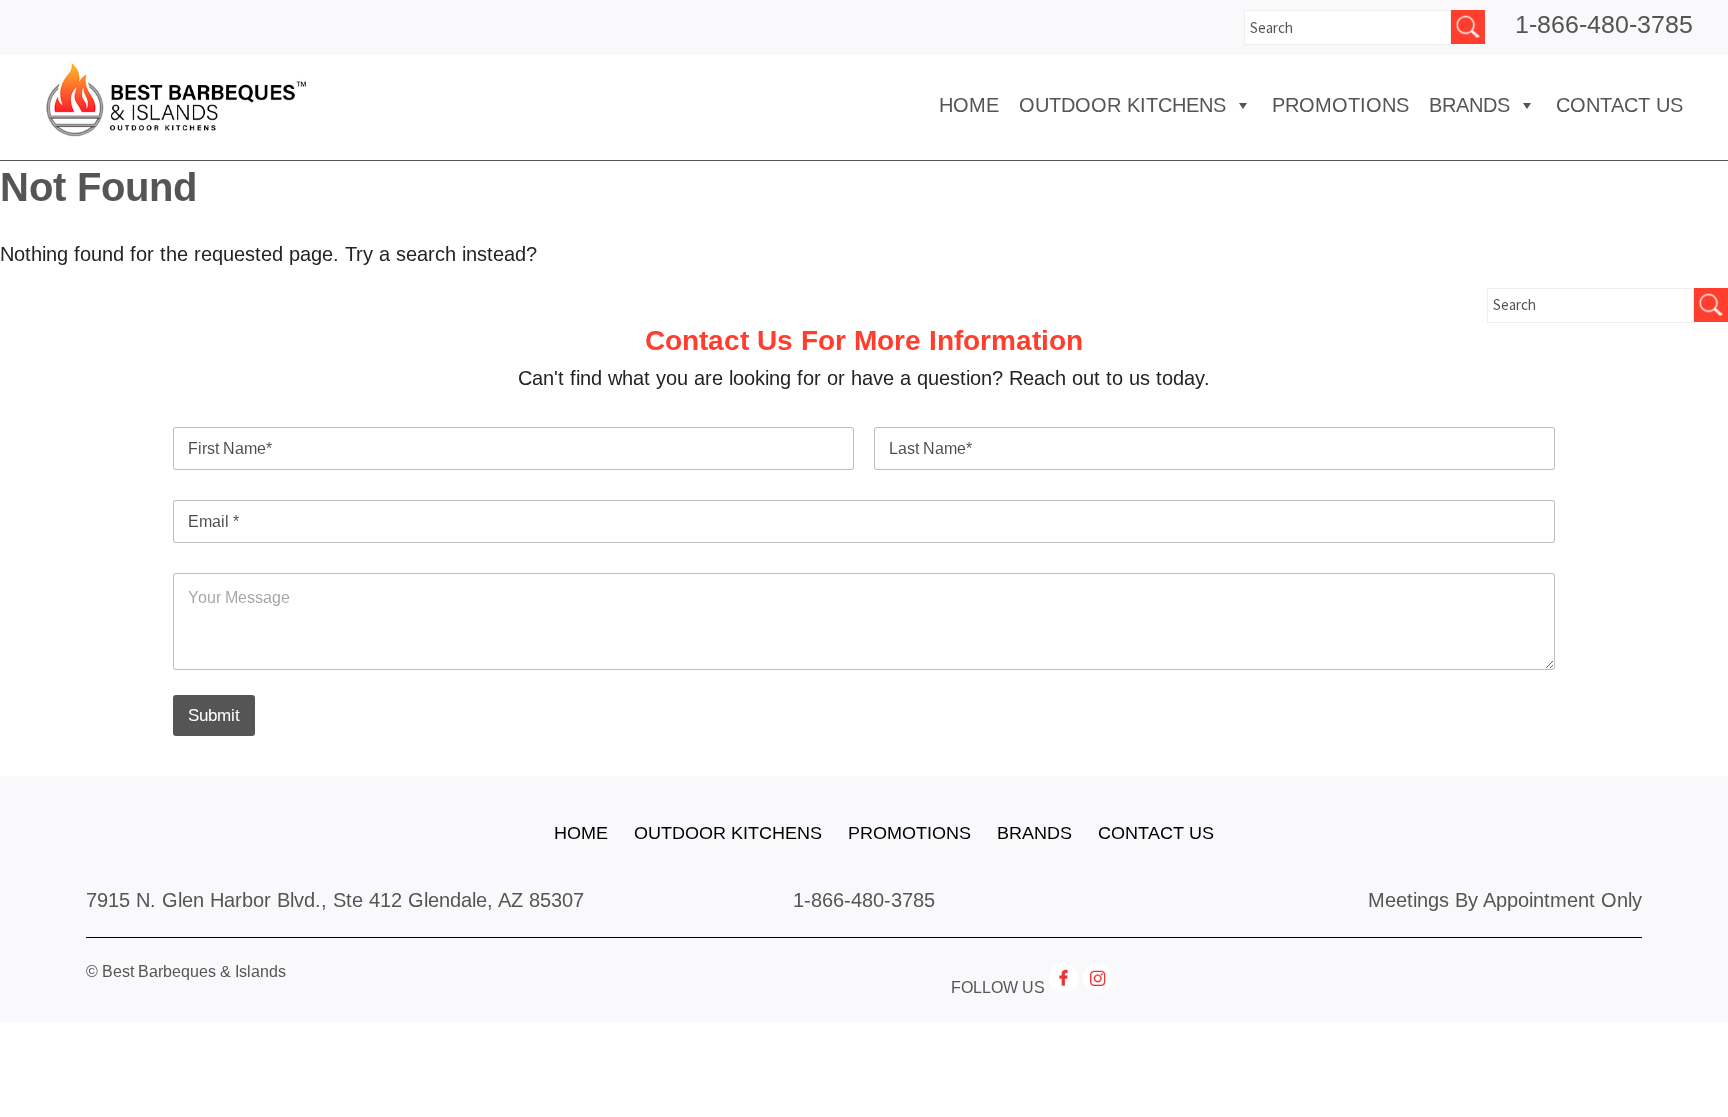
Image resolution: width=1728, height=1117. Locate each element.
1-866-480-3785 (1604, 24)
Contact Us (1619, 105)
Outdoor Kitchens (1122, 105)
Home (969, 105)
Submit (214, 715)
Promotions (1340, 105)
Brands (1034, 833)
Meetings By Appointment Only (1505, 900)
